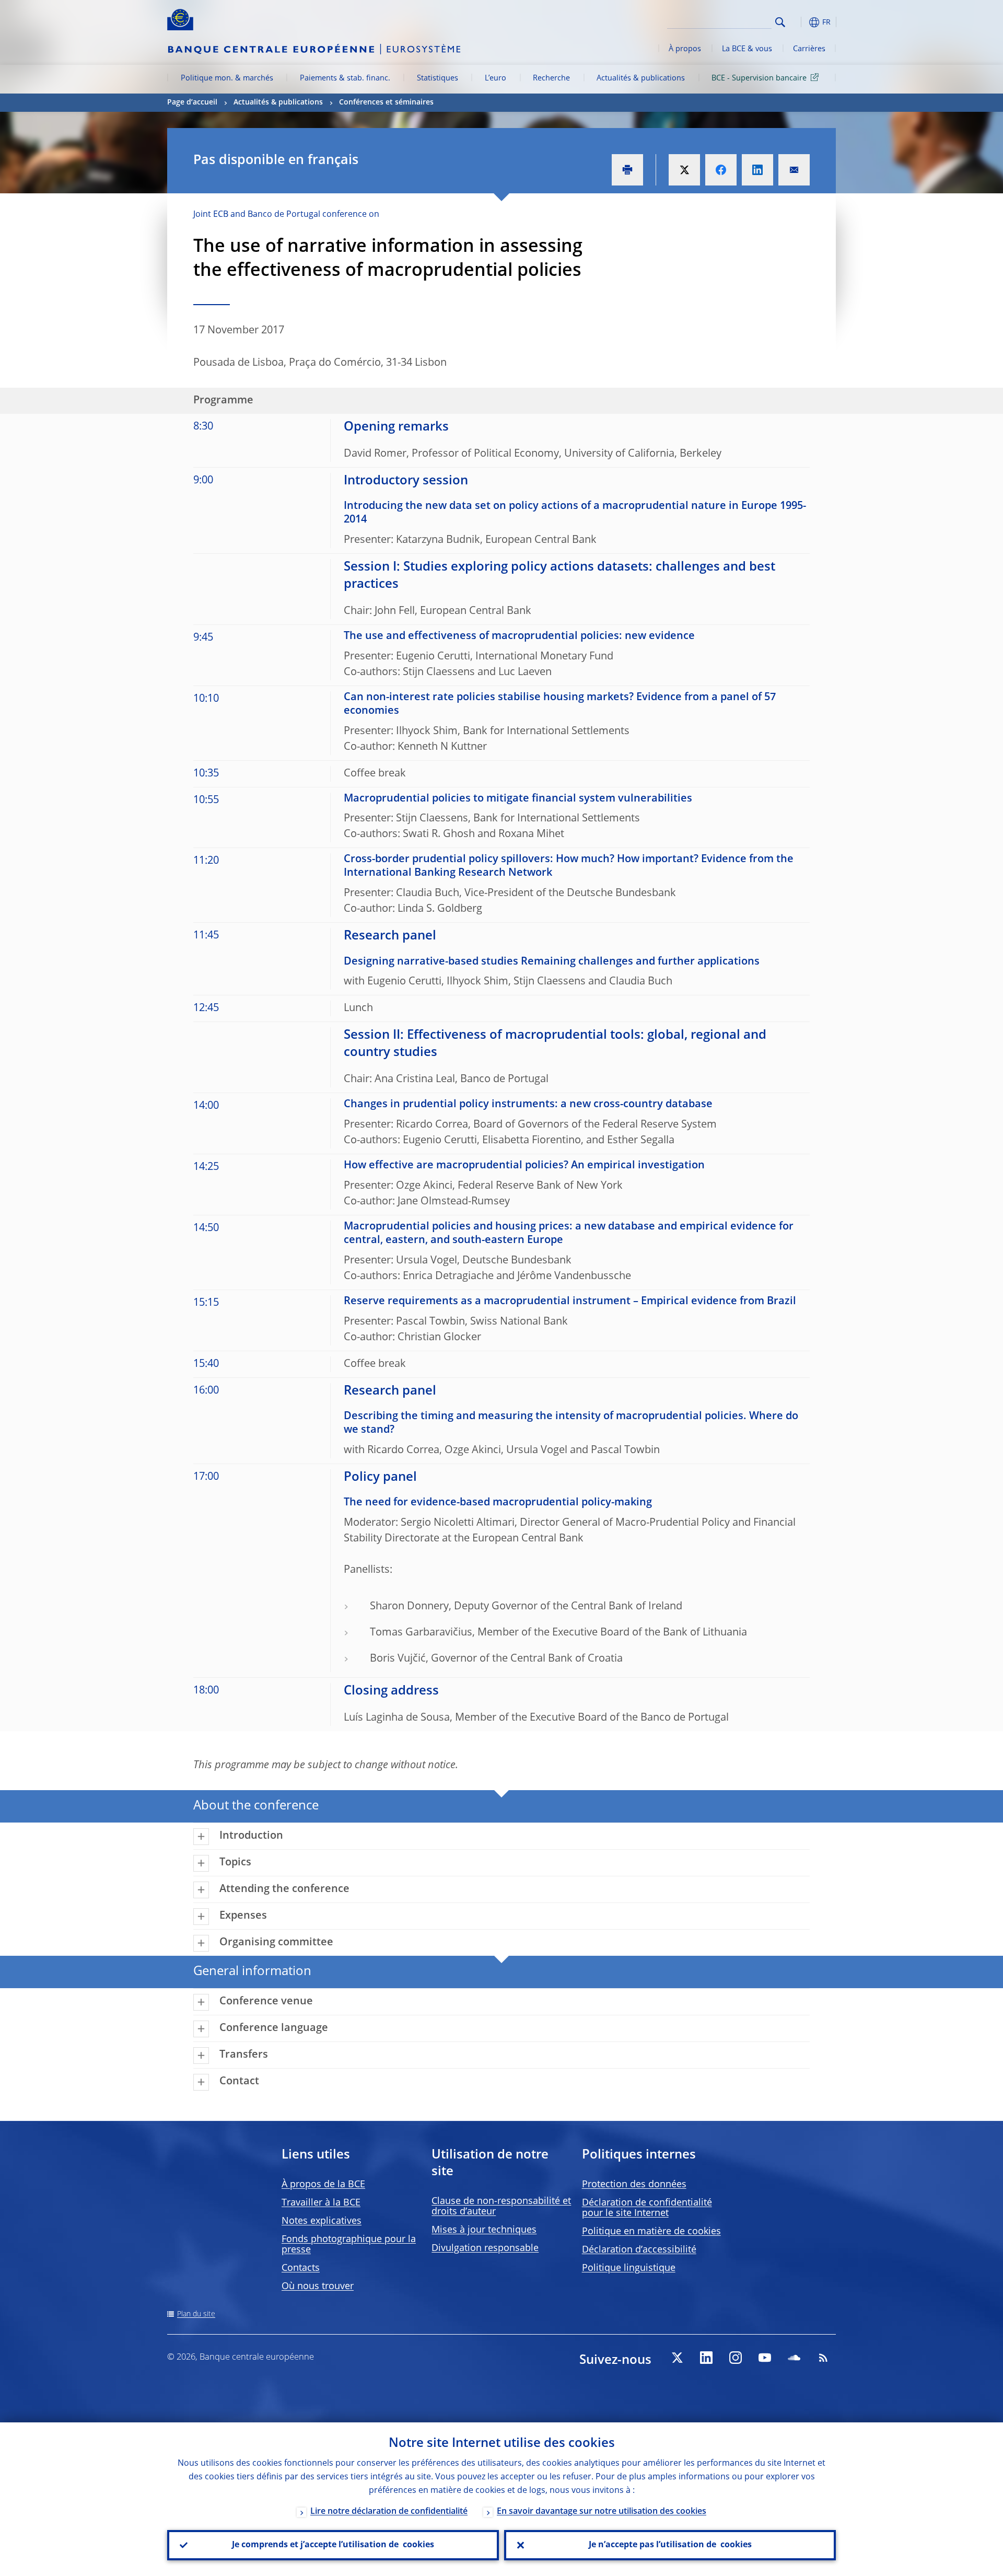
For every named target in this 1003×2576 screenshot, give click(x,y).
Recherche (551, 78)
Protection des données (634, 2185)
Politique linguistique (629, 2268)
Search (780, 22)
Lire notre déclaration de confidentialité (389, 2512)
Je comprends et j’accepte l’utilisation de (333, 2545)
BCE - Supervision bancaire (759, 78)
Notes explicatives (322, 2221)
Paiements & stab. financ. (345, 78)
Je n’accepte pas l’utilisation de (670, 2545)
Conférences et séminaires (386, 102)
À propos (685, 49)
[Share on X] (684, 170)
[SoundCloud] (794, 2358)
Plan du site (196, 2314)
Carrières (809, 49)
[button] (799, 22)
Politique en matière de (651, 2232)
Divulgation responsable (485, 2248)
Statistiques (438, 78)
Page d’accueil (192, 102)
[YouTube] (765, 2358)
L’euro (495, 78)
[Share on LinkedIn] (757, 170)
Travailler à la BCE (321, 2203)
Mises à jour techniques (484, 2230)
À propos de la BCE (323, 2185)
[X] (677, 2358)
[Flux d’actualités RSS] (823, 2358)
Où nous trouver (318, 2287)
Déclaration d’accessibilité (639, 2250)
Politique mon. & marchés (227, 78)
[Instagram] (736, 2358)
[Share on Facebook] (721, 170)
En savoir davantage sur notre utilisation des (602, 2512)
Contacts (301, 2268)
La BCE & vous (747, 49)
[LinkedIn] (706, 2358)
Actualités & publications (641, 78)
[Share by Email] (794, 170)
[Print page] (627, 170)
